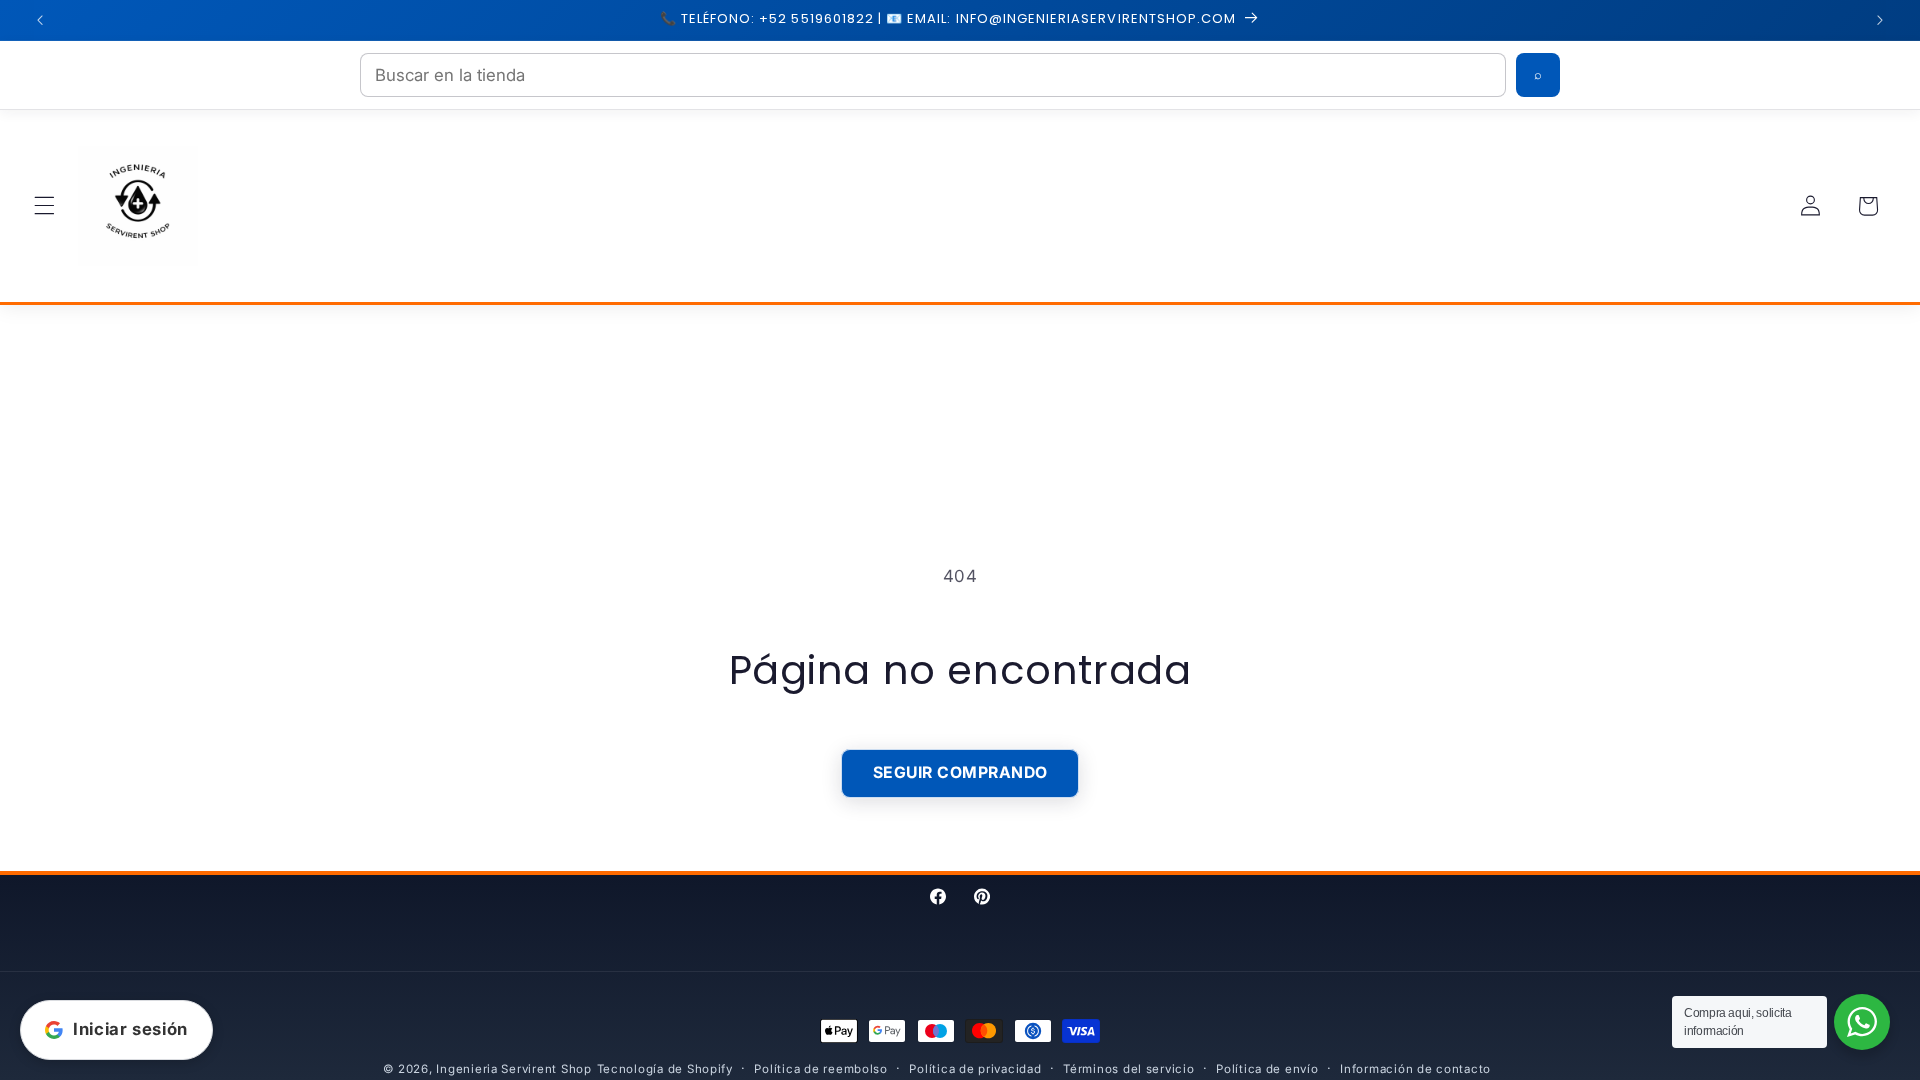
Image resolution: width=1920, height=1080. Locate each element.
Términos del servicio (1128, 1069)
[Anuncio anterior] (40, 20)
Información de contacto (1415, 1069)
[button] (44, 206)
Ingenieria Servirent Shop (513, 1069)
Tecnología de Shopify (665, 1069)
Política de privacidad (975, 1069)
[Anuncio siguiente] (1880, 20)
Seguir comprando (960, 772)
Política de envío (1267, 1069)
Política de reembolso (820, 1069)
